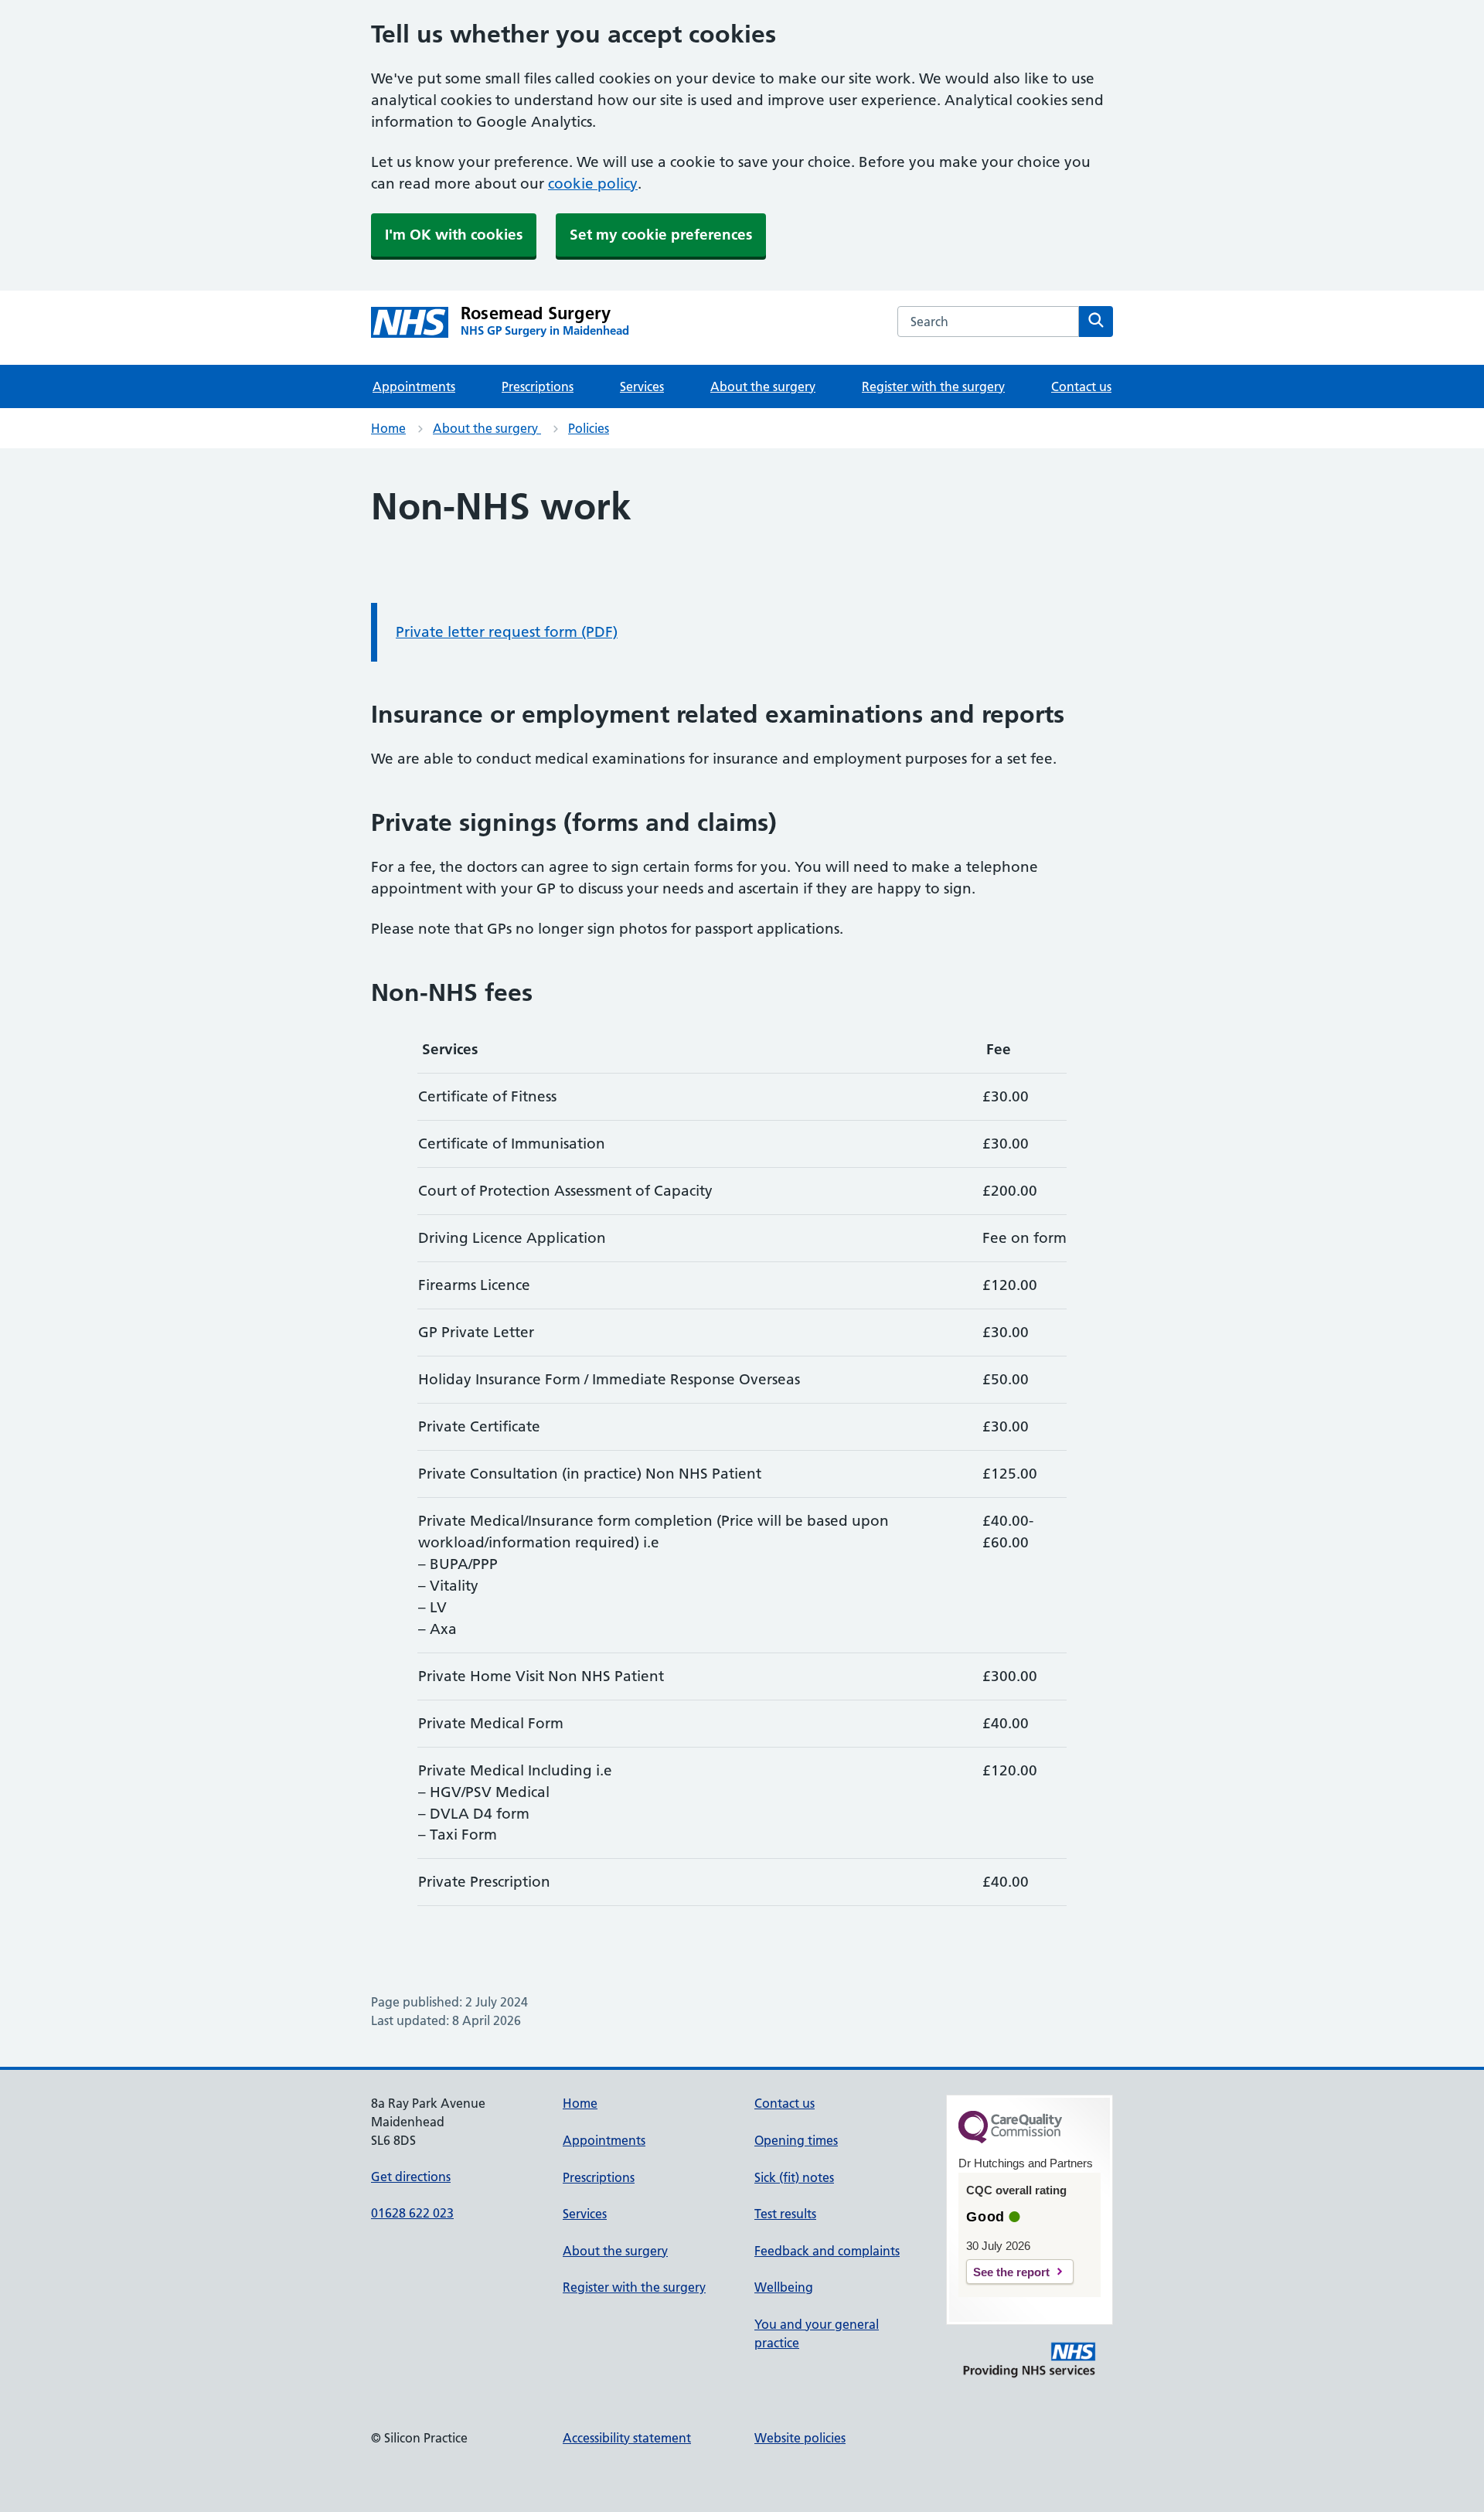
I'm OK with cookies (454, 235)
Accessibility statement (627, 2438)
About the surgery (763, 386)
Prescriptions (538, 386)
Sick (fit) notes (794, 2177)
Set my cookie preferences (661, 235)
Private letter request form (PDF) (507, 632)
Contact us (1081, 386)
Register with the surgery (933, 386)
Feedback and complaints (827, 2251)
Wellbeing (784, 2287)
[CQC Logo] (1010, 2139)
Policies (589, 428)
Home (388, 428)
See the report (1011, 2272)
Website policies (800, 2438)
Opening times (796, 2140)
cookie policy (593, 184)
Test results (785, 2214)
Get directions (411, 2177)
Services (642, 386)
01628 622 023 (412, 2213)
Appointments (414, 386)
